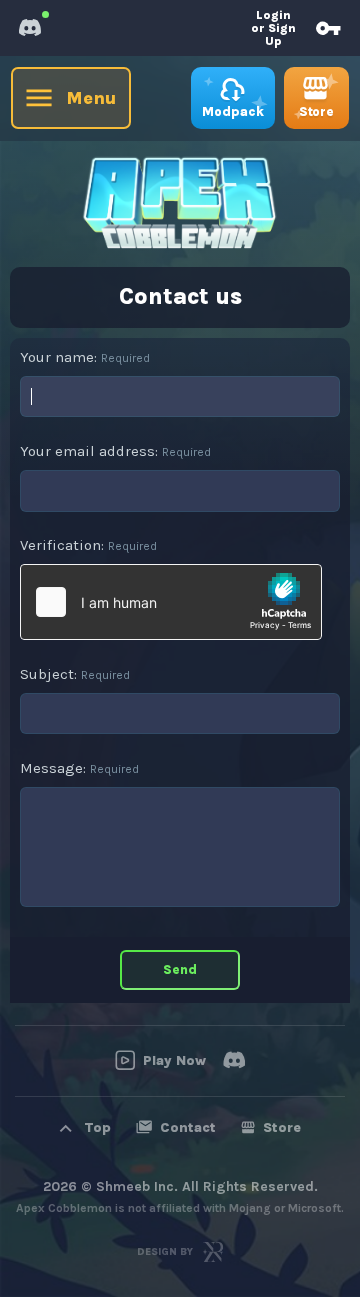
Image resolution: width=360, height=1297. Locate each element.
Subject (47, 674)
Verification (60, 545)
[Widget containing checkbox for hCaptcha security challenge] (171, 602)
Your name (57, 357)
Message (51, 768)
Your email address (87, 451)
